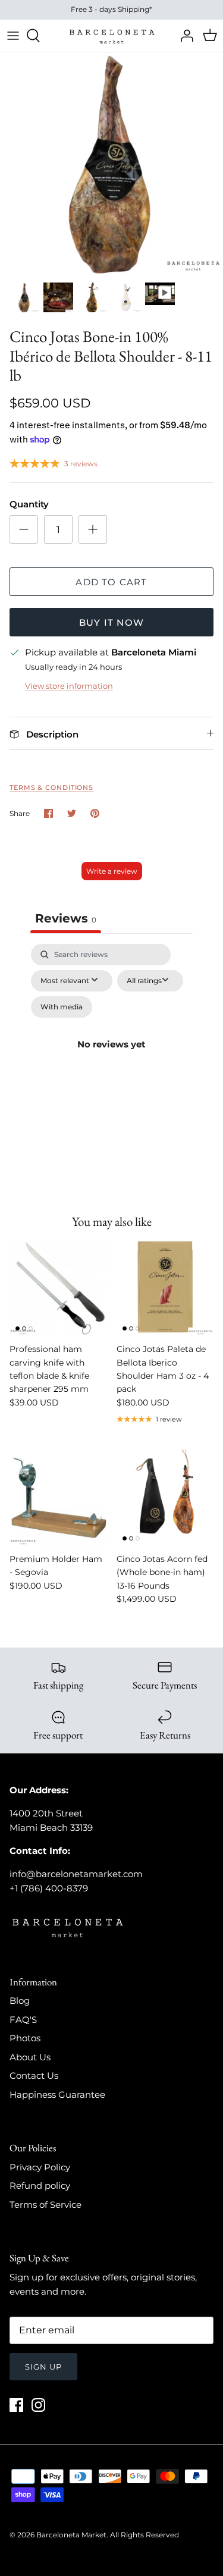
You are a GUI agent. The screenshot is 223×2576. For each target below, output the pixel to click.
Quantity (29, 504)
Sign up (43, 2367)
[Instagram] (38, 2405)
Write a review (112, 871)
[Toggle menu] (13, 36)
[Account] (184, 36)
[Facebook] (16, 2405)
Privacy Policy (40, 2167)
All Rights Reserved (145, 2535)
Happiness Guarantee (57, 2095)
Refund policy (40, 2186)
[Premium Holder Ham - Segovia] (58, 1498)
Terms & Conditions (51, 787)
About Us (30, 2057)
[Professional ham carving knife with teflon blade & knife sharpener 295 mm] (58, 1288)
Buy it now (111, 622)
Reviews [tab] (66, 918)
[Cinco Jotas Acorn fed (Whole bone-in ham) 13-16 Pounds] (165, 1498)
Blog (20, 2001)
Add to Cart (111, 582)
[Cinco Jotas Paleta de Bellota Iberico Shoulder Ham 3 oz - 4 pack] (165, 1288)
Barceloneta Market (71, 2535)
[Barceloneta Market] (112, 36)
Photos (25, 2038)
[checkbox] (62, 1007)
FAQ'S (23, 2020)
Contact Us (34, 2075)
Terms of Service (45, 2205)
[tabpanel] (111, 1058)
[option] (111, 164)
